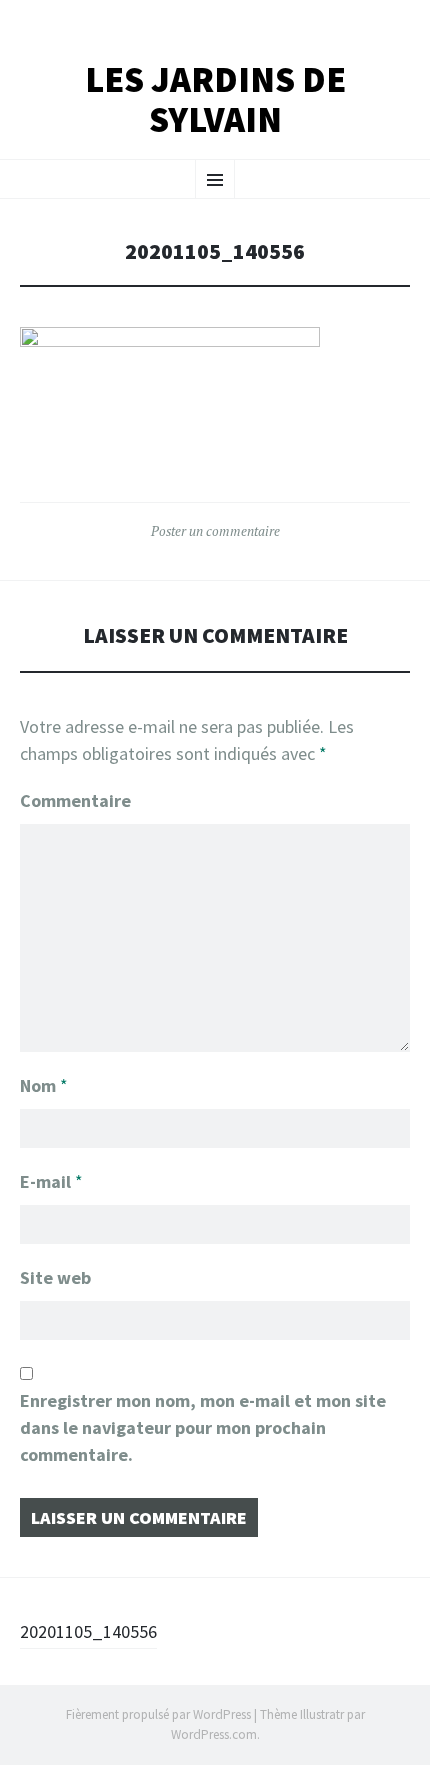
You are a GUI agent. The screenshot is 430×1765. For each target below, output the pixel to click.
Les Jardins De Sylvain (215, 99)
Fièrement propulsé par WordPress (158, 1714)
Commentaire (75, 800)
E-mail (51, 1181)
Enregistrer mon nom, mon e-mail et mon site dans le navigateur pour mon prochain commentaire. (203, 1427)
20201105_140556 (88, 1631)
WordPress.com (214, 1734)
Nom (44, 1085)
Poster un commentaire (215, 531)
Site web (55, 1277)
